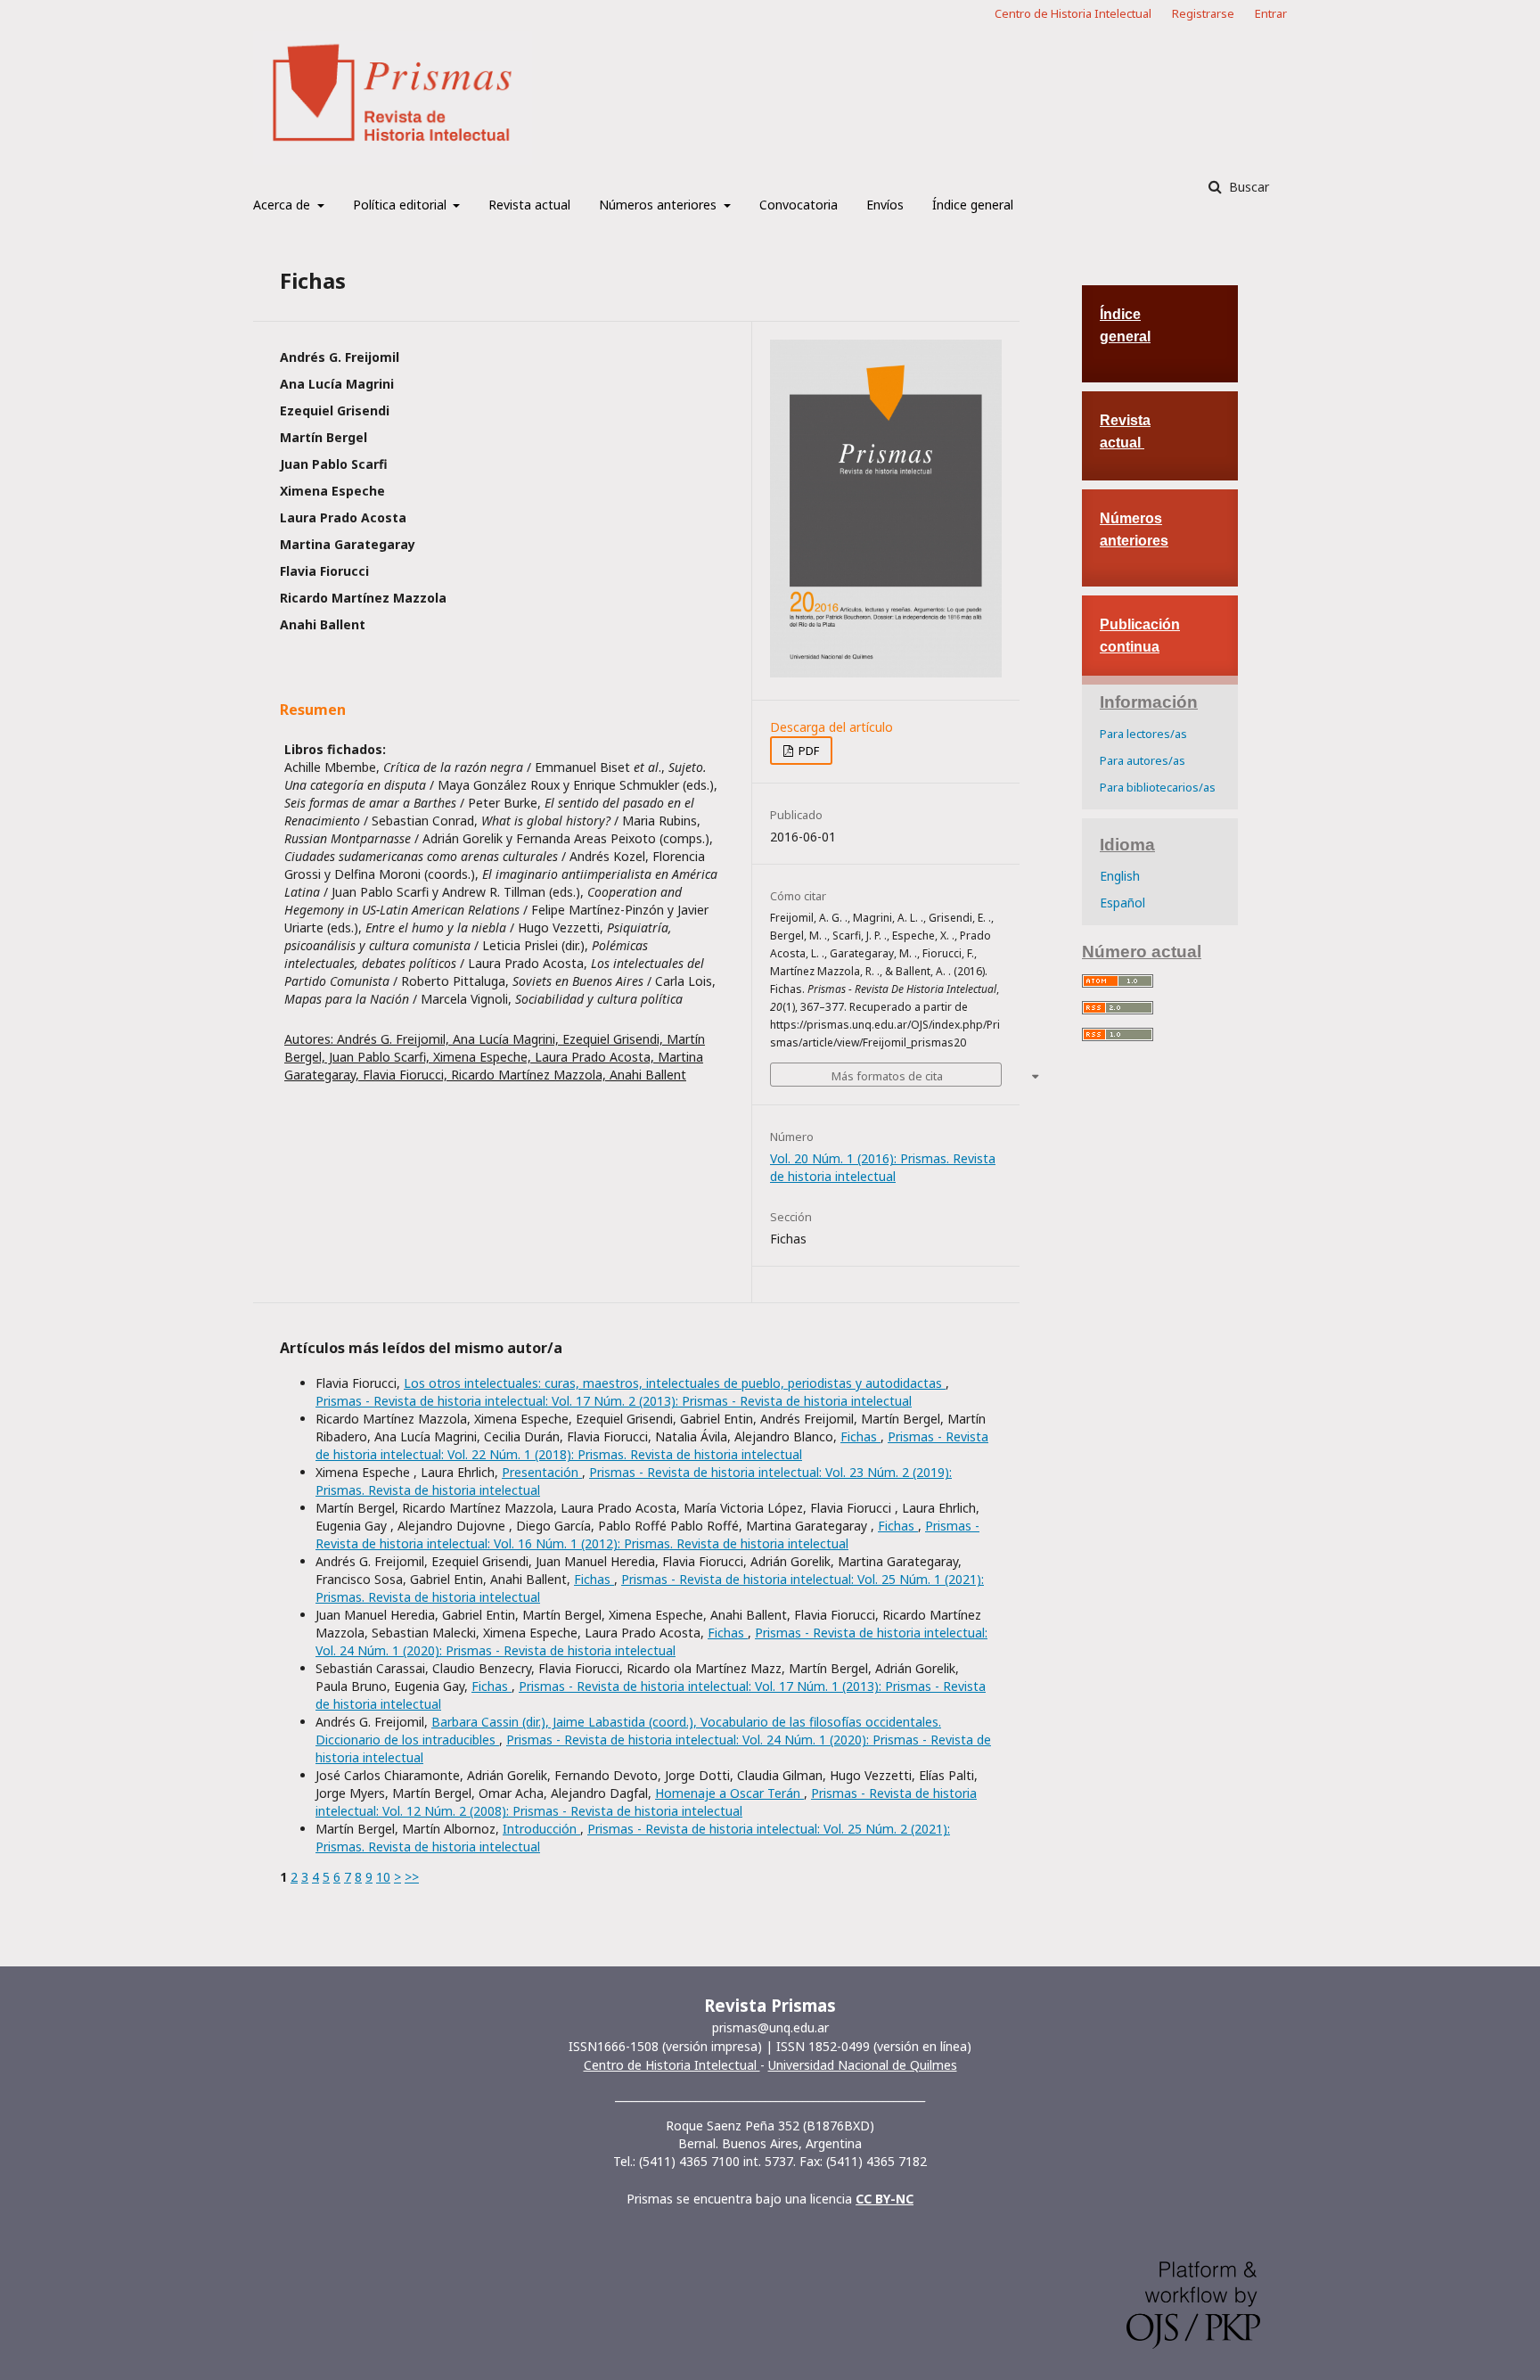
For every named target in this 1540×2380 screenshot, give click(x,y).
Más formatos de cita (887, 1076)
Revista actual (529, 205)
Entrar (1271, 13)
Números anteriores (659, 205)
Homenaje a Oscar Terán (729, 1793)
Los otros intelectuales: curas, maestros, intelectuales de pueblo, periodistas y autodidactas (675, 1383)
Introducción (541, 1829)
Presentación (542, 1472)
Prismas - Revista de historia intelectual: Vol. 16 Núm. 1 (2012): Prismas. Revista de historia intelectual (647, 1535)
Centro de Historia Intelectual (1073, 13)
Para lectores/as (1143, 734)
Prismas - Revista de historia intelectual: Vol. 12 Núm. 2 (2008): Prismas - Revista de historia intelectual (646, 1802)
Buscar (1247, 187)
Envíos (885, 205)
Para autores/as (1143, 760)
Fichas (860, 1436)
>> (412, 1877)
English (1120, 876)
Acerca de (283, 205)
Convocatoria (799, 205)
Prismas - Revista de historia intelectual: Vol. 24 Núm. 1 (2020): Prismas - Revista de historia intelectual (651, 1641)
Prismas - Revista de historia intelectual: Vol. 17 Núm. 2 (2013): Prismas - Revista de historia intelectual (614, 1401)
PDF (807, 751)
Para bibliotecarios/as (1158, 787)
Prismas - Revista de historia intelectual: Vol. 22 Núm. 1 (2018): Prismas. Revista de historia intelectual (652, 1445)
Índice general (973, 205)
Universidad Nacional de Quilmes (863, 2065)
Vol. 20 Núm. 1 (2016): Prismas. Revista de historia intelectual (883, 1167)
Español (1122, 903)
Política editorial (401, 205)
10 (383, 1877)
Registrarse (1203, 13)
